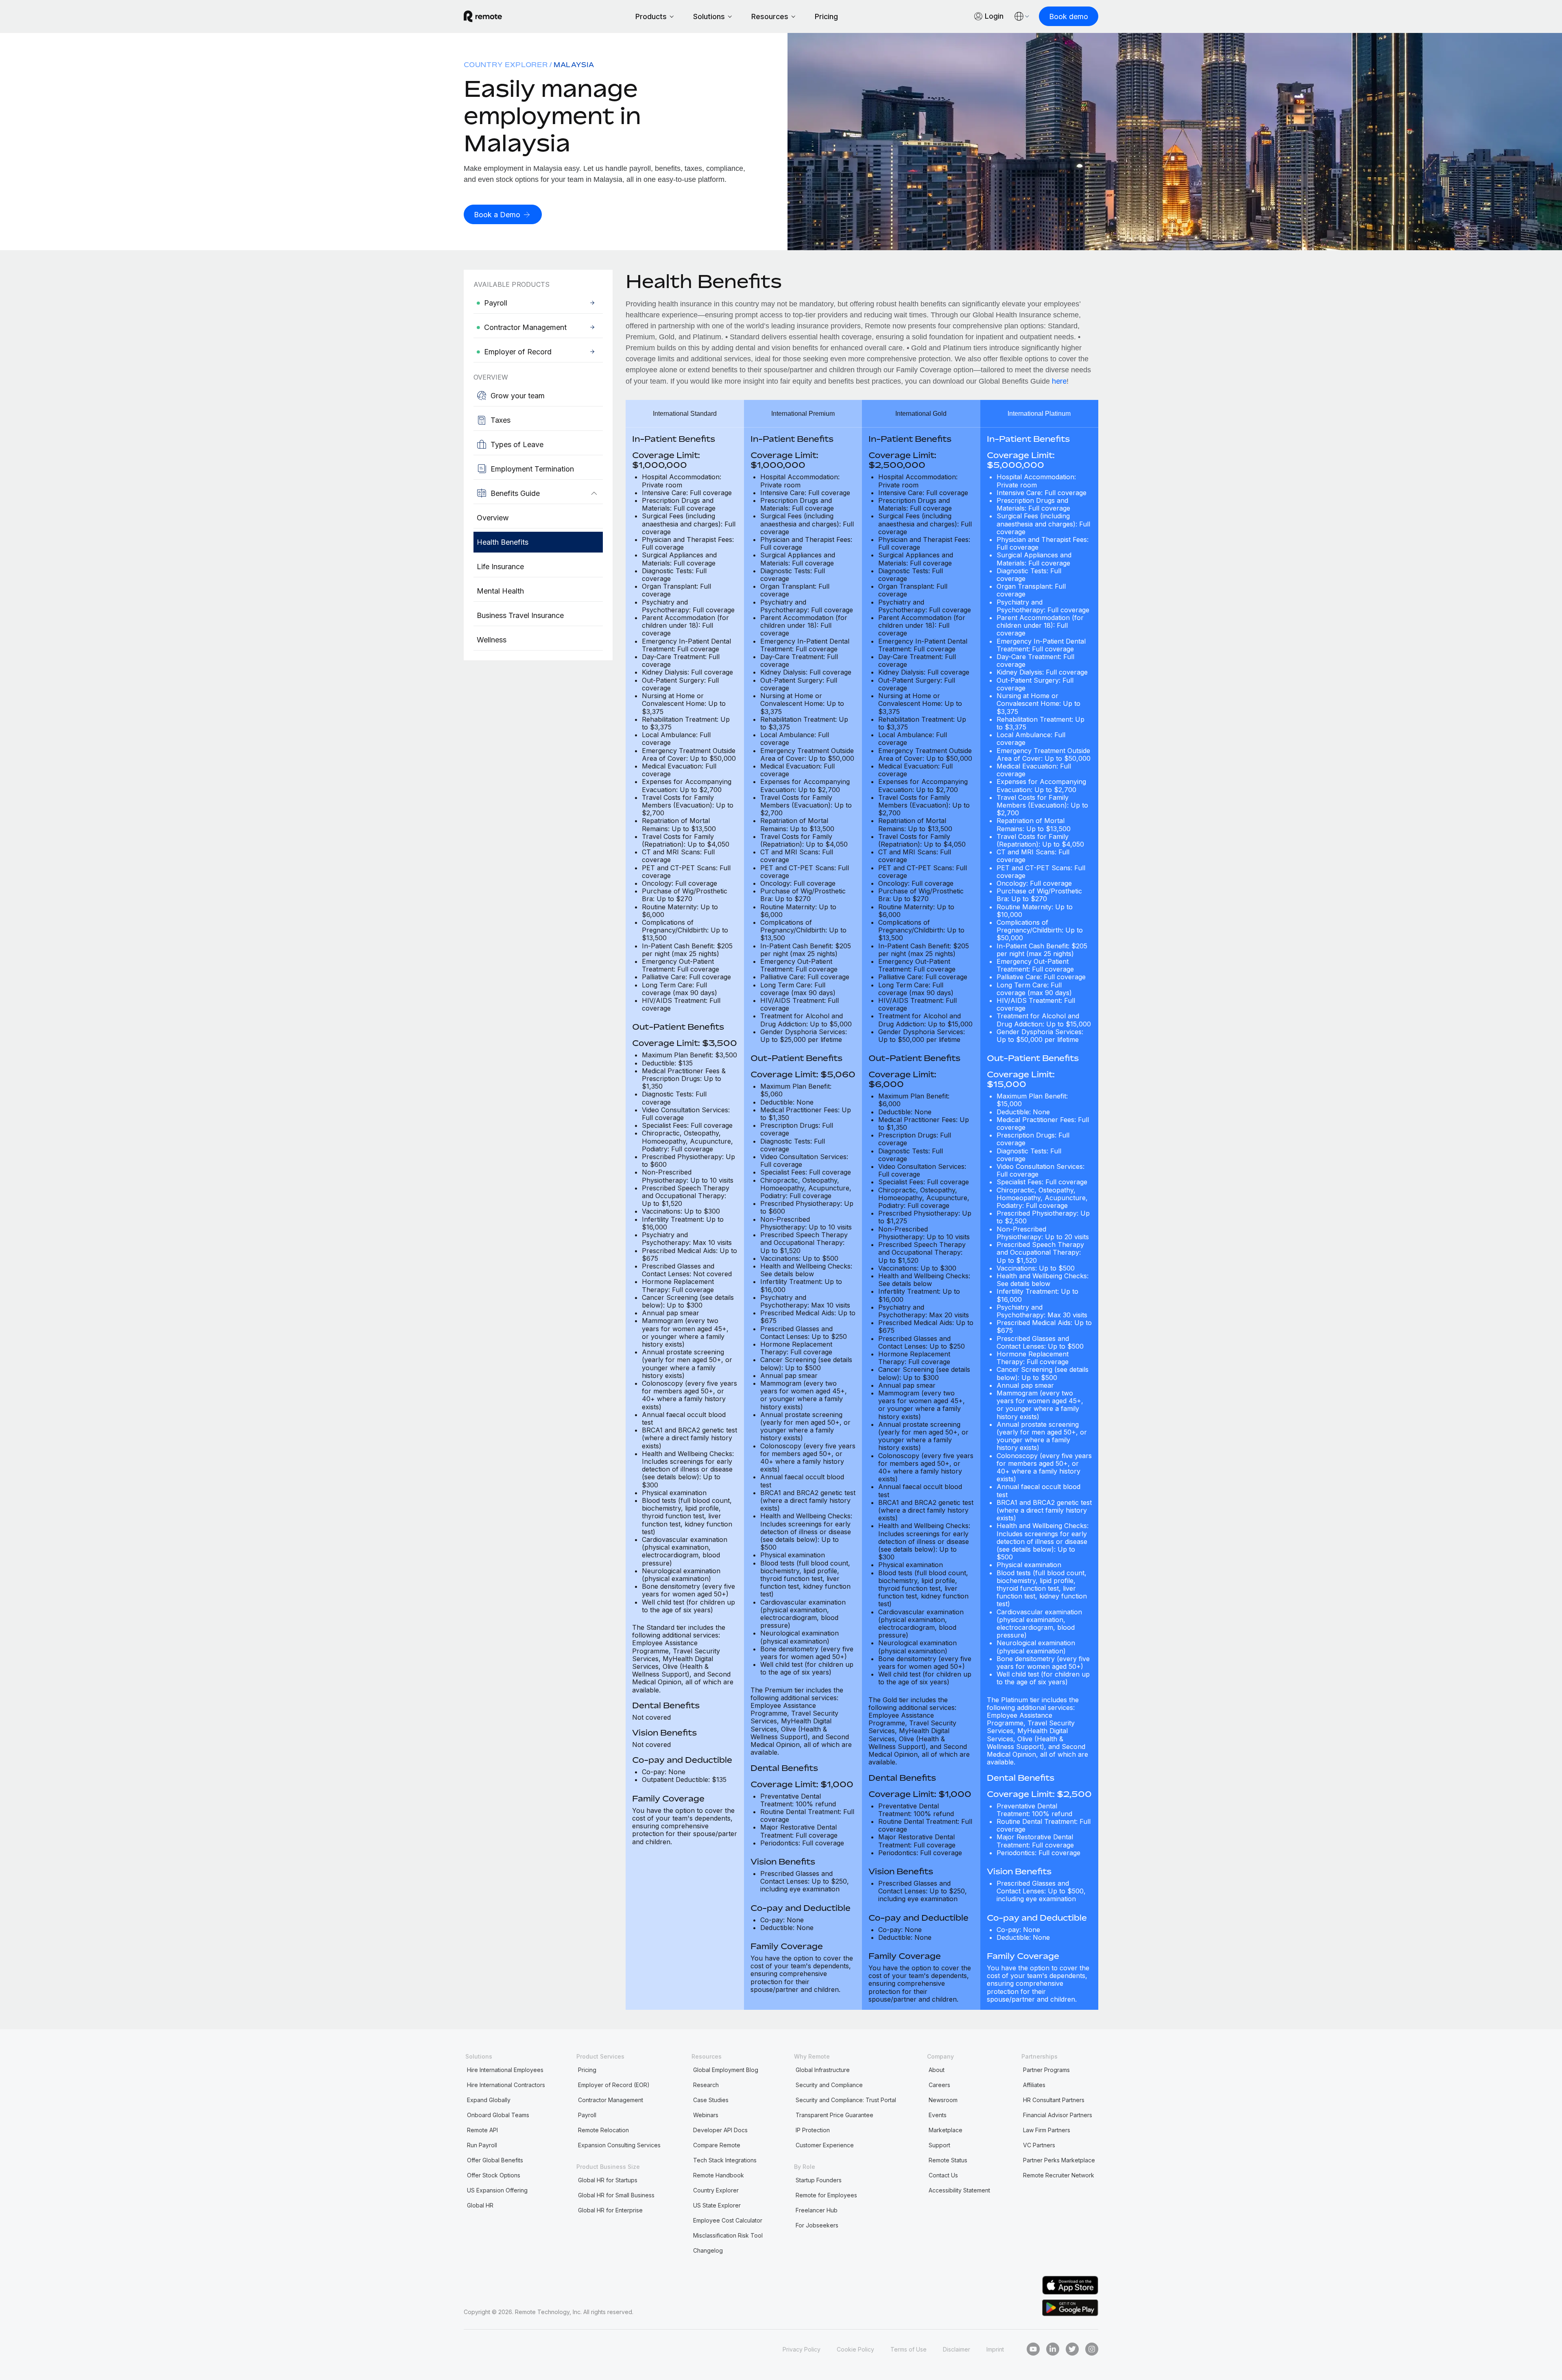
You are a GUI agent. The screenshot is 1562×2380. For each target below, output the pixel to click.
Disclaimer (957, 2349)
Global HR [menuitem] (480, 2205)
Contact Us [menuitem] (943, 2175)
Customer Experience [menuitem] (825, 2145)
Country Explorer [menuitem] (506, 65)
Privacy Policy (802, 2349)
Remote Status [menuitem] (948, 2160)
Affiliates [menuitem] (1034, 2085)
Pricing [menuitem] (587, 2070)
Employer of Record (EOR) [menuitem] (614, 2085)
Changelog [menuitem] (708, 2250)
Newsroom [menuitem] (943, 2100)
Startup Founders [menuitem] (819, 2180)
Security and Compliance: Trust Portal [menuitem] (846, 2100)
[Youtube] (1033, 2349)
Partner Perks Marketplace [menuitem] (1059, 2160)
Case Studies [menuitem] (711, 2100)
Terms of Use (909, 2349)
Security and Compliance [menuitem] (829, 2085)
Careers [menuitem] (939, 2085)
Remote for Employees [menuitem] (826, 2195)
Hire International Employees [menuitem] (505, 2070)
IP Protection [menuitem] (813, 2130)
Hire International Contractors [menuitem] (506, 2085)
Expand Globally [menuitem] (489, 2100)
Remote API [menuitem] (482, 2130)
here (1059, 381)
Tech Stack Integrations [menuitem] (725, 2160)
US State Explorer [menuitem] (717, 2205)
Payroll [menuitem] (587, 2115)
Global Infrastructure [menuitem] (823, 2070)
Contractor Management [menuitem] (611, 2100)
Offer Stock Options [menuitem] (494, 2175)
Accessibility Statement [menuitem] (959, 2190)
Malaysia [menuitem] (574, 65)
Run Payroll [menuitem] (482, 2145)
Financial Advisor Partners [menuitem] (1058, 2115)
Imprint (995, 2349)
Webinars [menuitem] (706, 2115)
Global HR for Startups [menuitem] (608, 2180)
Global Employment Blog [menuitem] (726, 2070)
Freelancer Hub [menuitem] (817, 2210)
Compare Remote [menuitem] (717, 2145)
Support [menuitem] (939, 2145)
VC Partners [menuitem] (1039, 2145)
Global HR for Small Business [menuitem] (616, 2195)
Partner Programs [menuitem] (1046, 2070)
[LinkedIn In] (1053, 2349)
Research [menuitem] (706, 2085)
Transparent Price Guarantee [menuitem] (834, 2115)
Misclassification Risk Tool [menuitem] (728, 2235)
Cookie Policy (855, 2349)
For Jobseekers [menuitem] (817, 2225)
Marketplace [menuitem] (946, 2130)
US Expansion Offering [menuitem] (497, 2190)
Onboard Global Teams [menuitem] (498, 2115)
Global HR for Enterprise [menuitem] (610, 2210)
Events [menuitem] (938, 2115)
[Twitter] (1072, 2349)
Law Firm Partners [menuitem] (1047, 2130)
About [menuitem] (937, 2070)
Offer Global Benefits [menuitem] (495, 2160)
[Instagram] (1092, 2349)
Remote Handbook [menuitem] (719, 2175)
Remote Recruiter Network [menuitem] (1059, 2175)
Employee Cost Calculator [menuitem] (728, 2220)
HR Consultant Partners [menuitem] (1054, 2100)
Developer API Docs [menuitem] (720, 2130)
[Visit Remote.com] (483, 16)
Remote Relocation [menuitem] (603, 2130)
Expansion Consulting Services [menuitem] (619, 2145)
